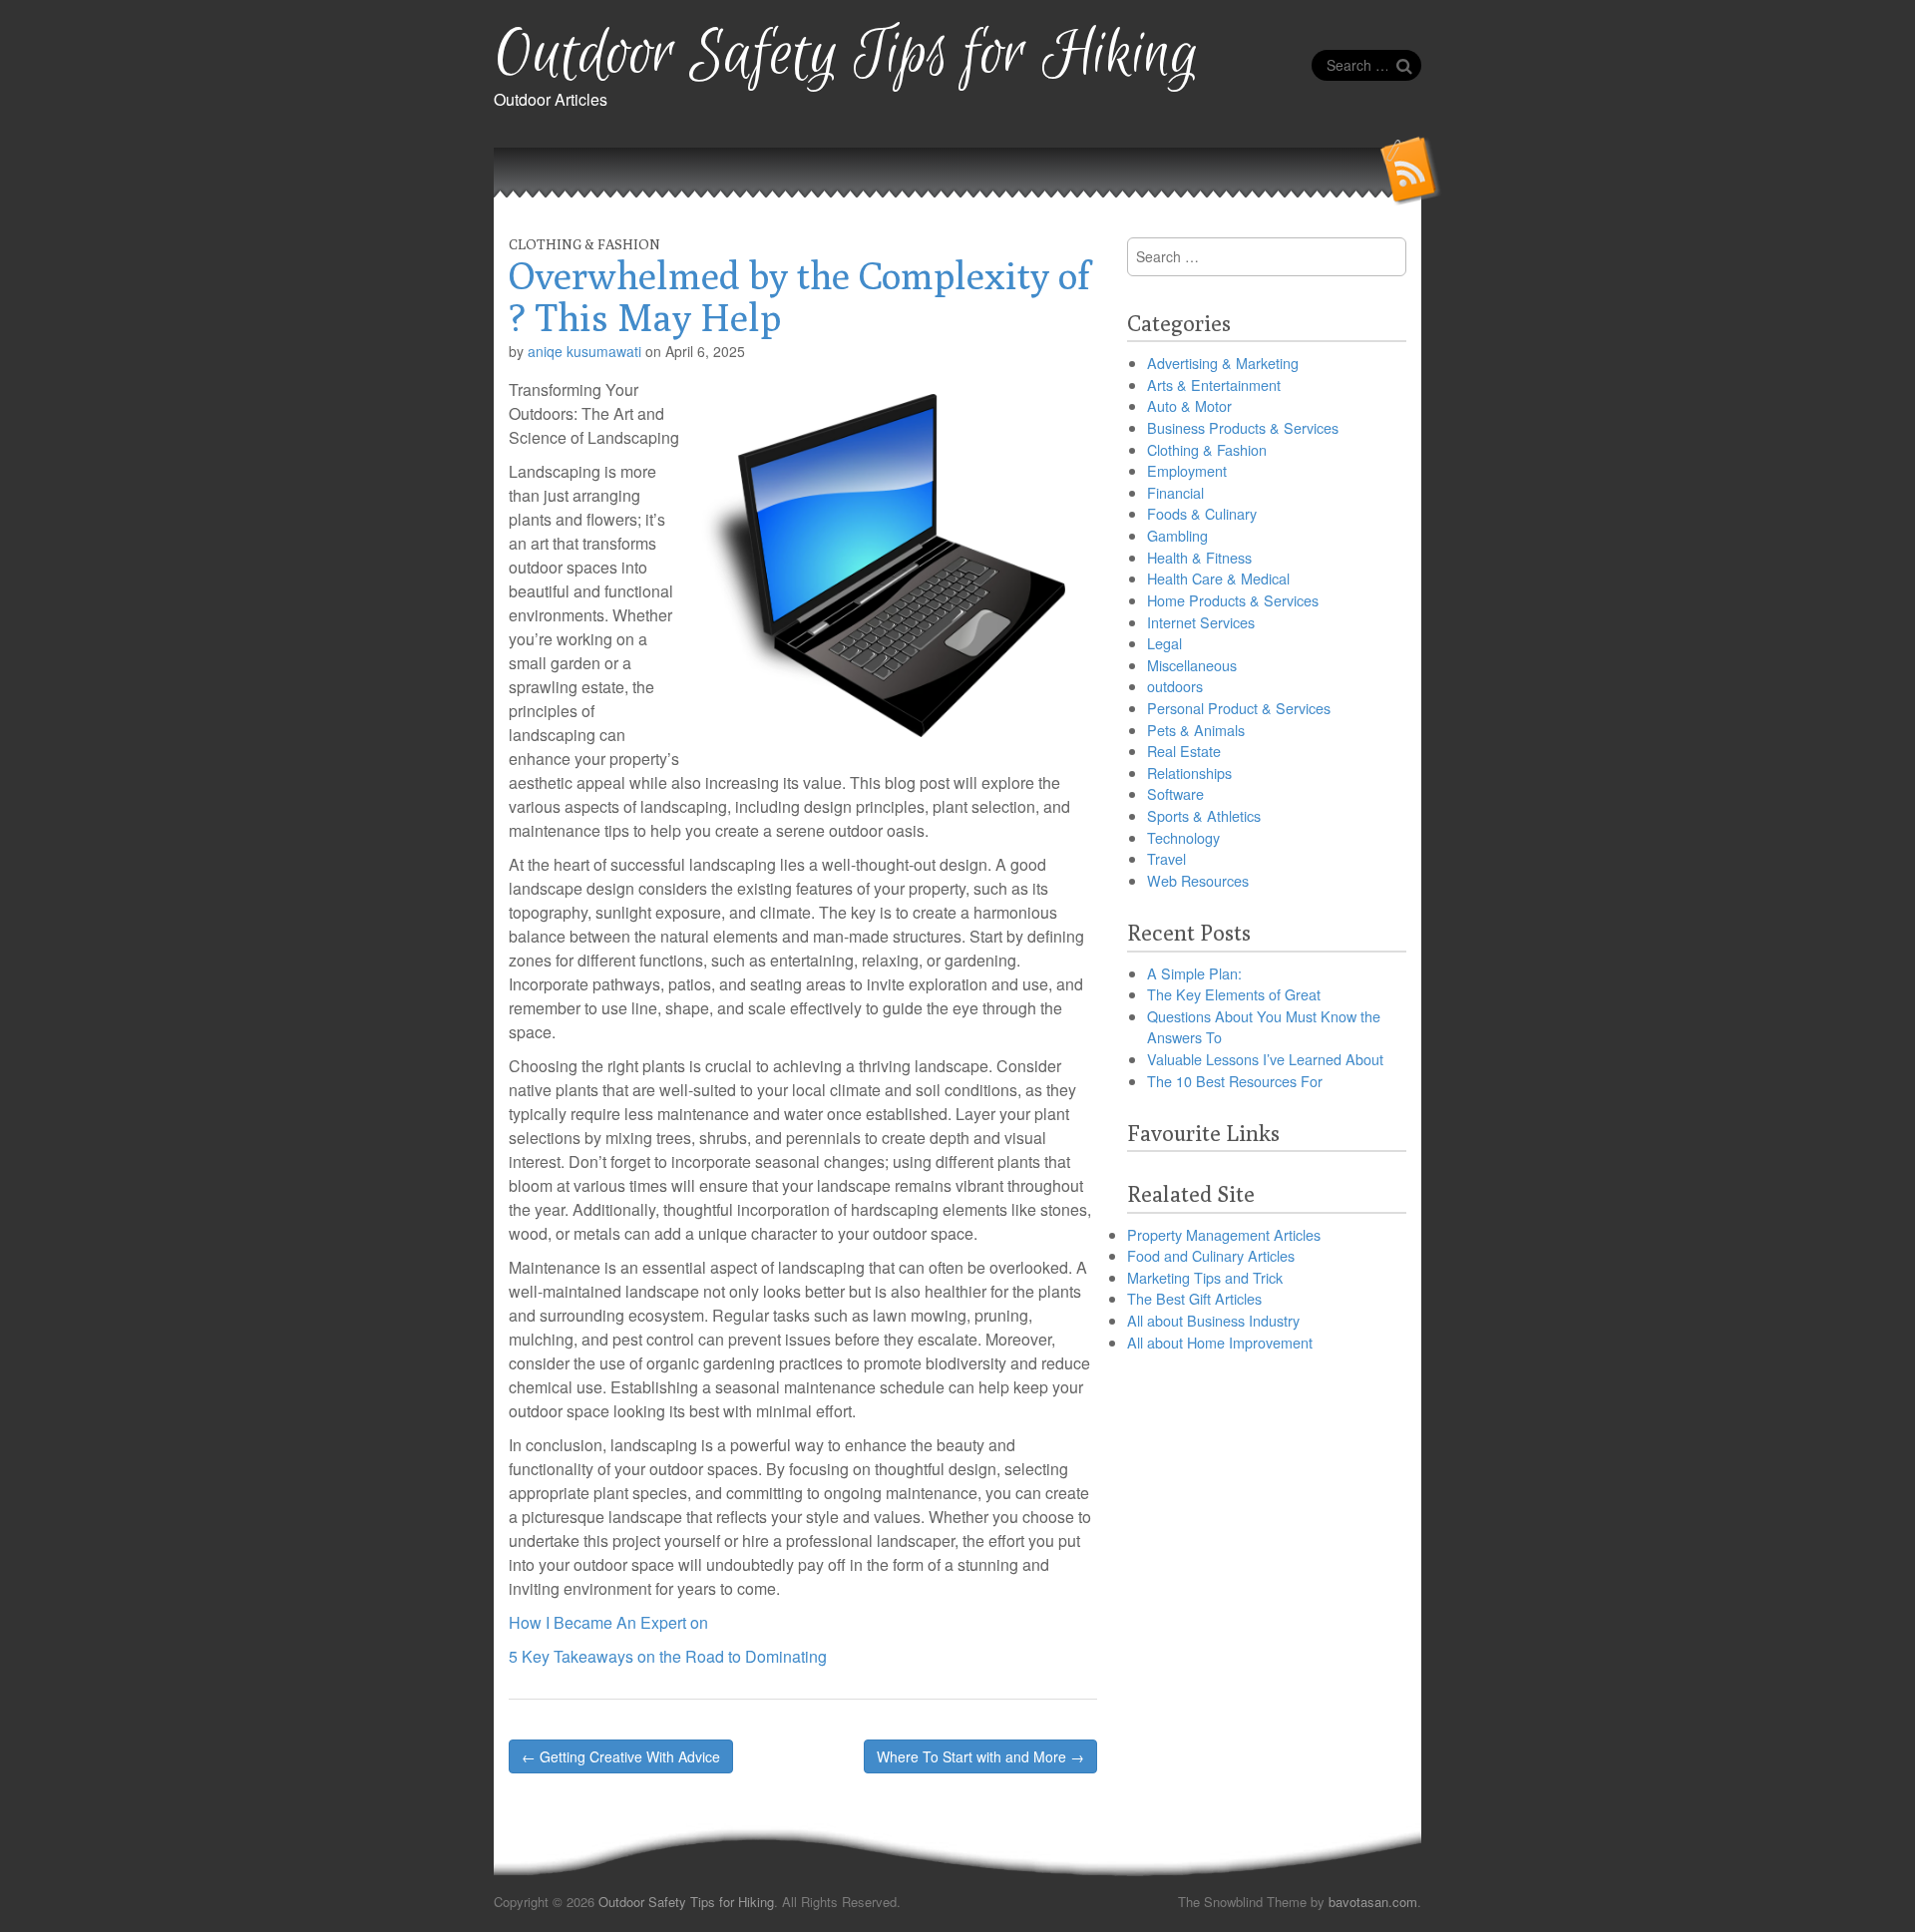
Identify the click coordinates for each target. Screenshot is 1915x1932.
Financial (1175, 492)
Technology (1183, 837)
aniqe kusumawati (584, 351)
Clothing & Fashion (584, 244)
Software (1175, 793)
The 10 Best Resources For (1235, 1081)
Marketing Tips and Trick (1205, 1277)
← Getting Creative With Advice (621, 1756)
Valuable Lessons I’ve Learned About (1265, 1059)
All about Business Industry (1213, 1320)
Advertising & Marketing (1223, 363)
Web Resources (1198, 880)
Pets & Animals (1196, 730)
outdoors (1175, 686)
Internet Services (1201, 622)
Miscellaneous (1192, 665)
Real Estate (1184, 751)
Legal (1164, 643)
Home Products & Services (1233, 600)
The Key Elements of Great (1234, 994)
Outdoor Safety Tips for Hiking (846, 55)
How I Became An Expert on (608, 1622)
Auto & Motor (1189, 405)
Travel (1166, 858)
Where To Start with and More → (980, 1756)
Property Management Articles (1224, 1234)
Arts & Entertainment (1214, 385)
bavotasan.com (1373, 1902)
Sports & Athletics (1204, 815)
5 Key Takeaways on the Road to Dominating (668, 1656)
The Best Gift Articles (1194, 1298)
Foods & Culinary (1202, 513)
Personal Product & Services (1239, 708)
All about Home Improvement (1220, 1342)
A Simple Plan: (1194, 973)
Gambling (1177, 535)
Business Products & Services (1243, 427)
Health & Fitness (1199, 557)
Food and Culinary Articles (1211, 1255)
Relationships (1189, 773)
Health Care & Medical (1218, 578)
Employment (1187, 470)
